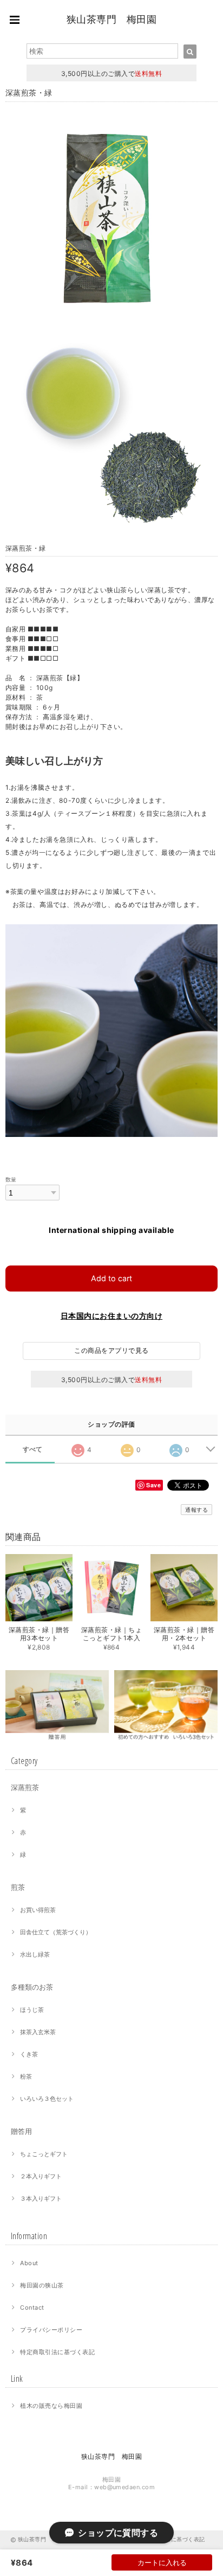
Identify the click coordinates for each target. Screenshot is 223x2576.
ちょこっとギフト (44, 2154)
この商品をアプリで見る (111, 1350)
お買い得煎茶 (38, 1910)
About (29, 2263)
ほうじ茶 (32, 2010)
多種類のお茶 (32, 1987)
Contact (32, 2307)
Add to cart (111, 1278)
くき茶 (29, 2054)
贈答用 (21, 2131)
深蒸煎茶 (25, 1787)
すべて (33, 1449)
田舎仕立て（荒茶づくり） (56, 1932)
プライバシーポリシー (51, 2330)
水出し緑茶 (35, 1954)
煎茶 (18, 1887)
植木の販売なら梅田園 (51, 2406)
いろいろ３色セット (47, 2099)
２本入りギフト (41, 2176)
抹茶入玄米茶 (38, 2032)
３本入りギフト (41, 2198)
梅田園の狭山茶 (42, 2285)
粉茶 (26, 2076)
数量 (11, 1180)
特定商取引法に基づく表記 (57, 2352)
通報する (196, 1510)
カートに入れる (162, 2562)
